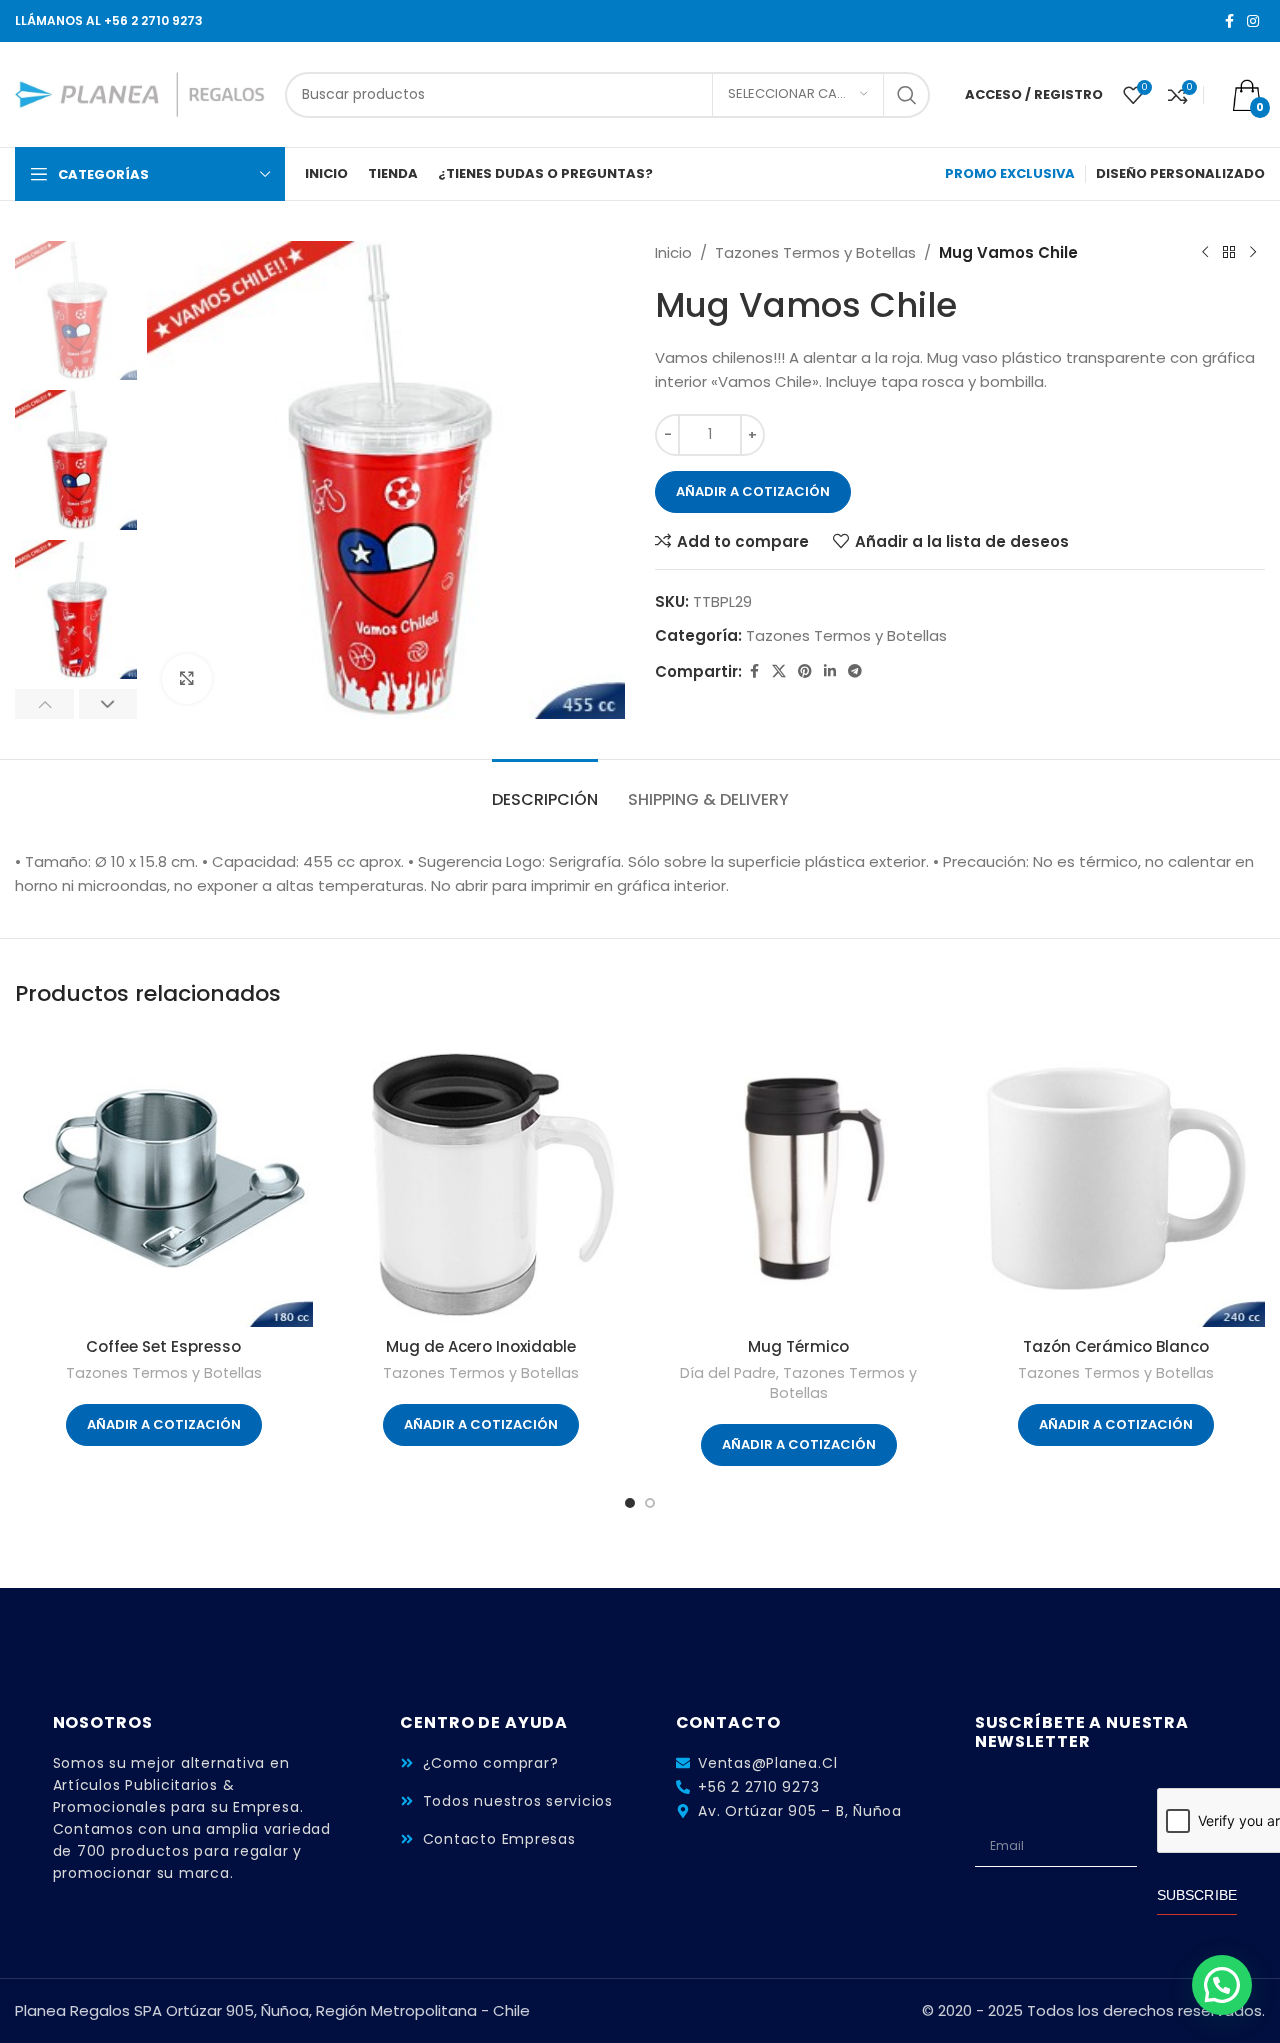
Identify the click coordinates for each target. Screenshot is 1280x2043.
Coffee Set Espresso (163, 1346)
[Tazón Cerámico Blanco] (1117, 1179)
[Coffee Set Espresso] (164, 1179)
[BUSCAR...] (907, 95)
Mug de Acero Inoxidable (481, 1346)
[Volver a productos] (1229, 253)
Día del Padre (728, 1373)
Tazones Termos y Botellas (815, 252)
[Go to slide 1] (630, 1503)
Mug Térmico (798, 1346)
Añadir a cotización (753, 491)
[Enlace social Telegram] (855, 671)
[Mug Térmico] (799, 1179)
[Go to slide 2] (650, 1503)
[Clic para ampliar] (187, 679)
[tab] (545, 789)
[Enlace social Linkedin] (830, 671)
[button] (44, 704)
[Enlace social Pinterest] (805, 671)
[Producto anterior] (1205, 253)
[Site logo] (140, 93)
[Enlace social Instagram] (1253, 21)
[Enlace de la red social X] (779, 671)
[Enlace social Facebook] (1229, 21)
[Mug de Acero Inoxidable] (482, 1179)
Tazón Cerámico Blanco (1116, 1346)
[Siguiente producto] (1253, 253)
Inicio (673, 252)
